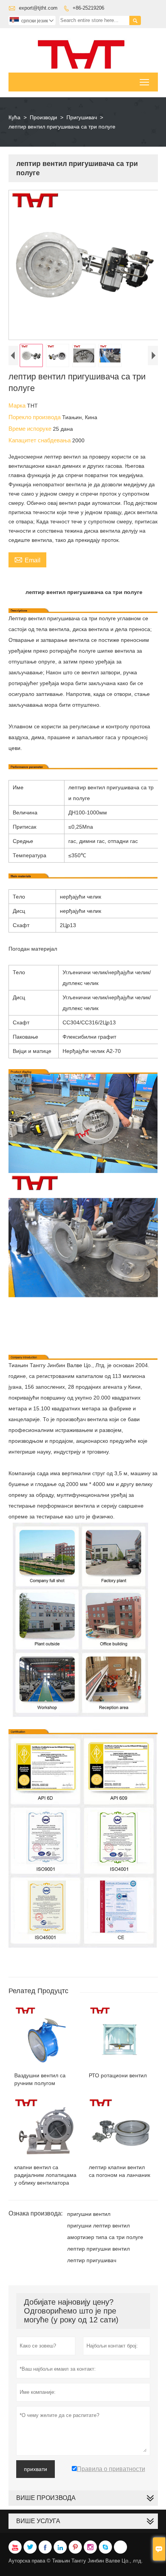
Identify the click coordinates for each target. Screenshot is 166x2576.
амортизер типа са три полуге (105, 2237)
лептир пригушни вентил (98, 2249)
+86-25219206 (88, 8)
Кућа (14, 117)
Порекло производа (35, 417)
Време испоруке (31, 429)
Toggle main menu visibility (145, 82)
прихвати (36, 2469)
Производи (43, 117)
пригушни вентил (89, 2214)
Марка (18, 405)
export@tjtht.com (38, 8)
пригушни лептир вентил (98, 2226)
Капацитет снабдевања (40, 440)
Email (27, 559)
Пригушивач (82, 117)
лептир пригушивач (92, 2260)
